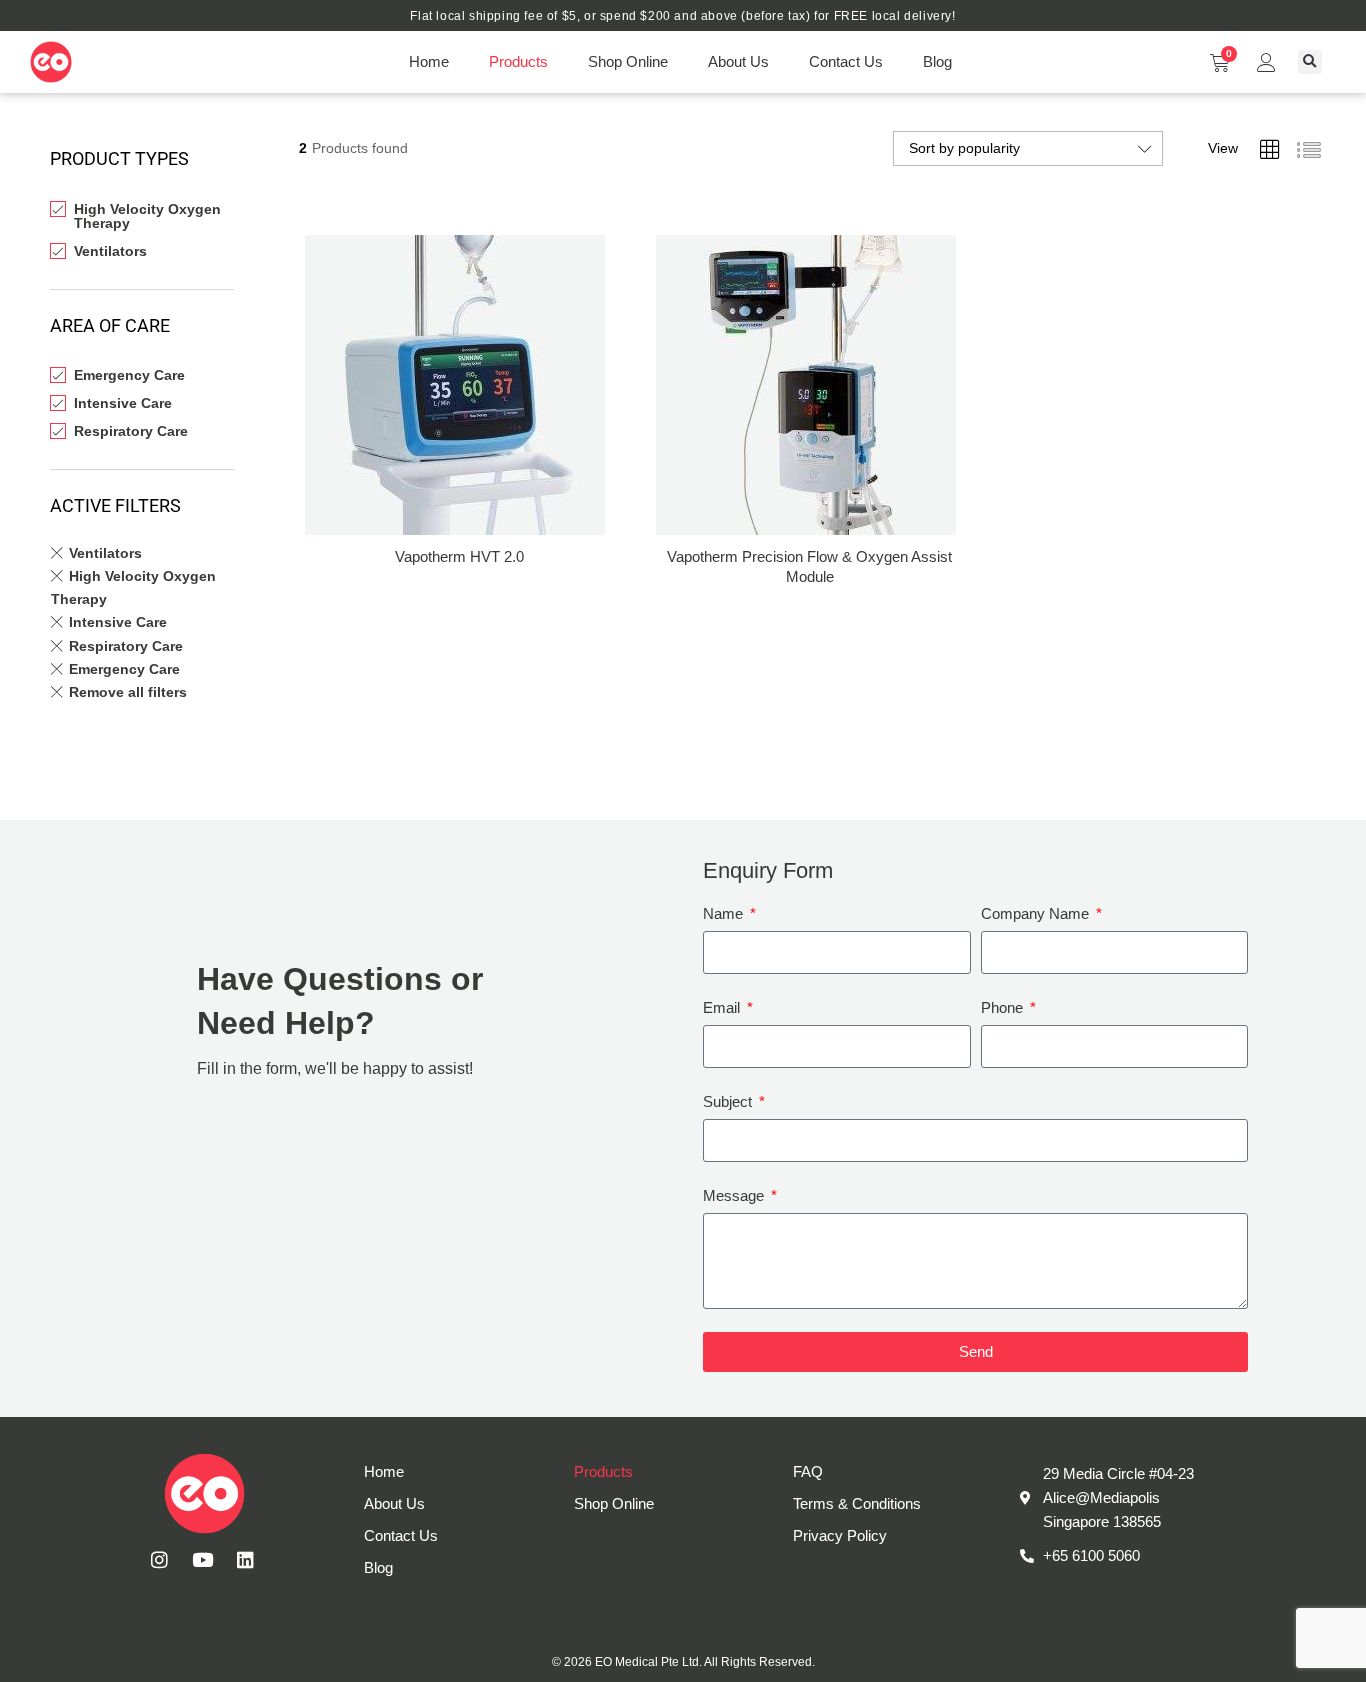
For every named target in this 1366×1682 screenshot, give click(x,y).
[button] (1310, 62)
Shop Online (628, 61)
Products (518, 61)
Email (723, 1007)
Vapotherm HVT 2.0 (459, 556)
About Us (738, 61)
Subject (729, 1101)
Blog (937, 61)
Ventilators (110, 251)
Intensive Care (123, 403)
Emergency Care (129, 375)
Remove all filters (128, 692)
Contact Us (846, 61)
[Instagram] (160, 1560)
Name (725, 913)
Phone (1004, 1007)
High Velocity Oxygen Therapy (147, 216)
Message (735, 1195)
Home (429, 61)
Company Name (1037, 913)
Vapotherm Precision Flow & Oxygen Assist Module (809, 566)
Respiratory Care (131, 431)
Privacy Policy (840, 1535)
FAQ (808, 1471)
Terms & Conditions (857, 1503)
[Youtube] (203, 1560)
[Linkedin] (246, 1560)
